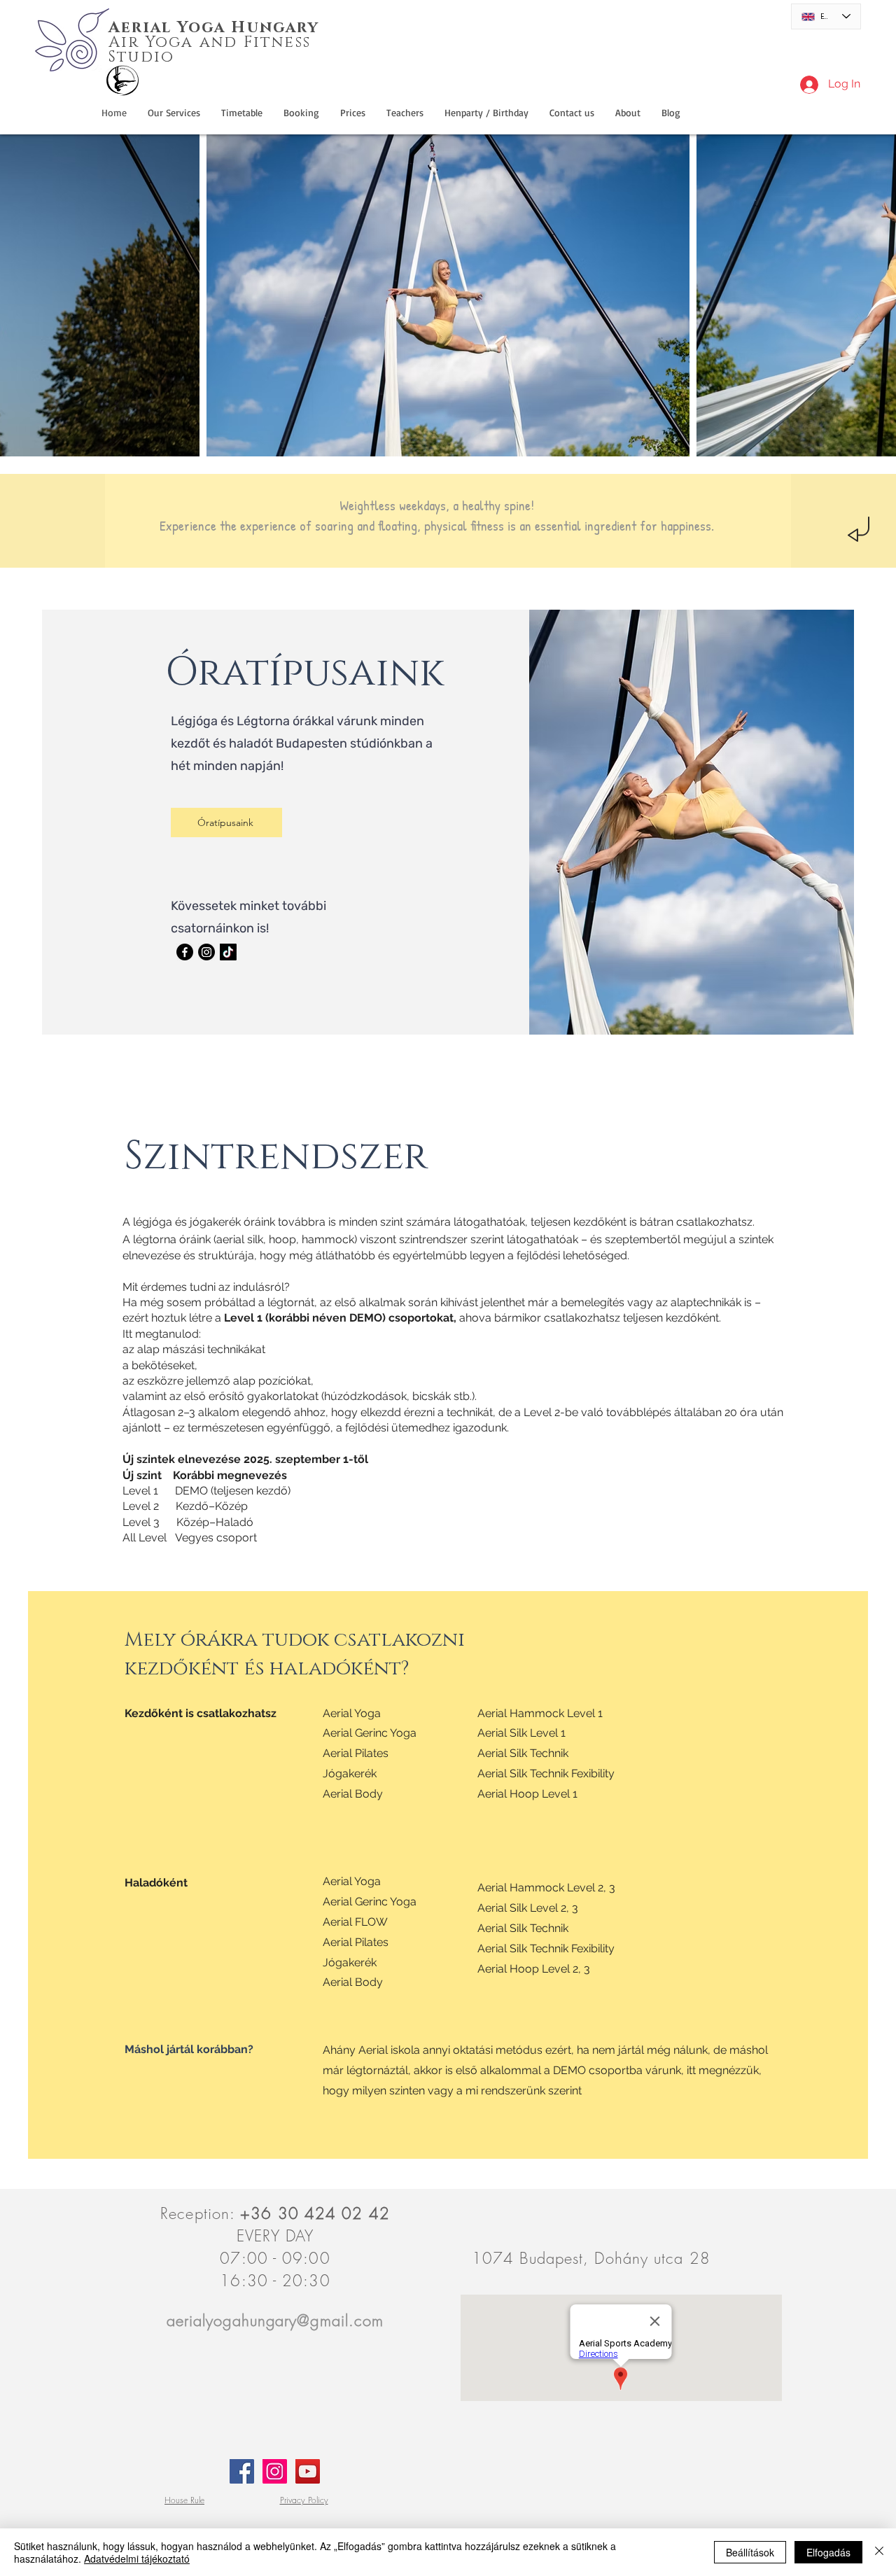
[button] (486, 113)
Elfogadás (828, 2552)
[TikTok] (228, 952)
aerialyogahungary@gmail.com (275, 2320)
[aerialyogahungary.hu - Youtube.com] (308, 2471)
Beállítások (750, 2552)
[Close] (879, 2552)
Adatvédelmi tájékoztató (137, 2558)
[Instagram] (206, 952)
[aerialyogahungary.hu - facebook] (242, 2471)
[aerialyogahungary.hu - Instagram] (275, 2471)
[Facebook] (185, 952)
